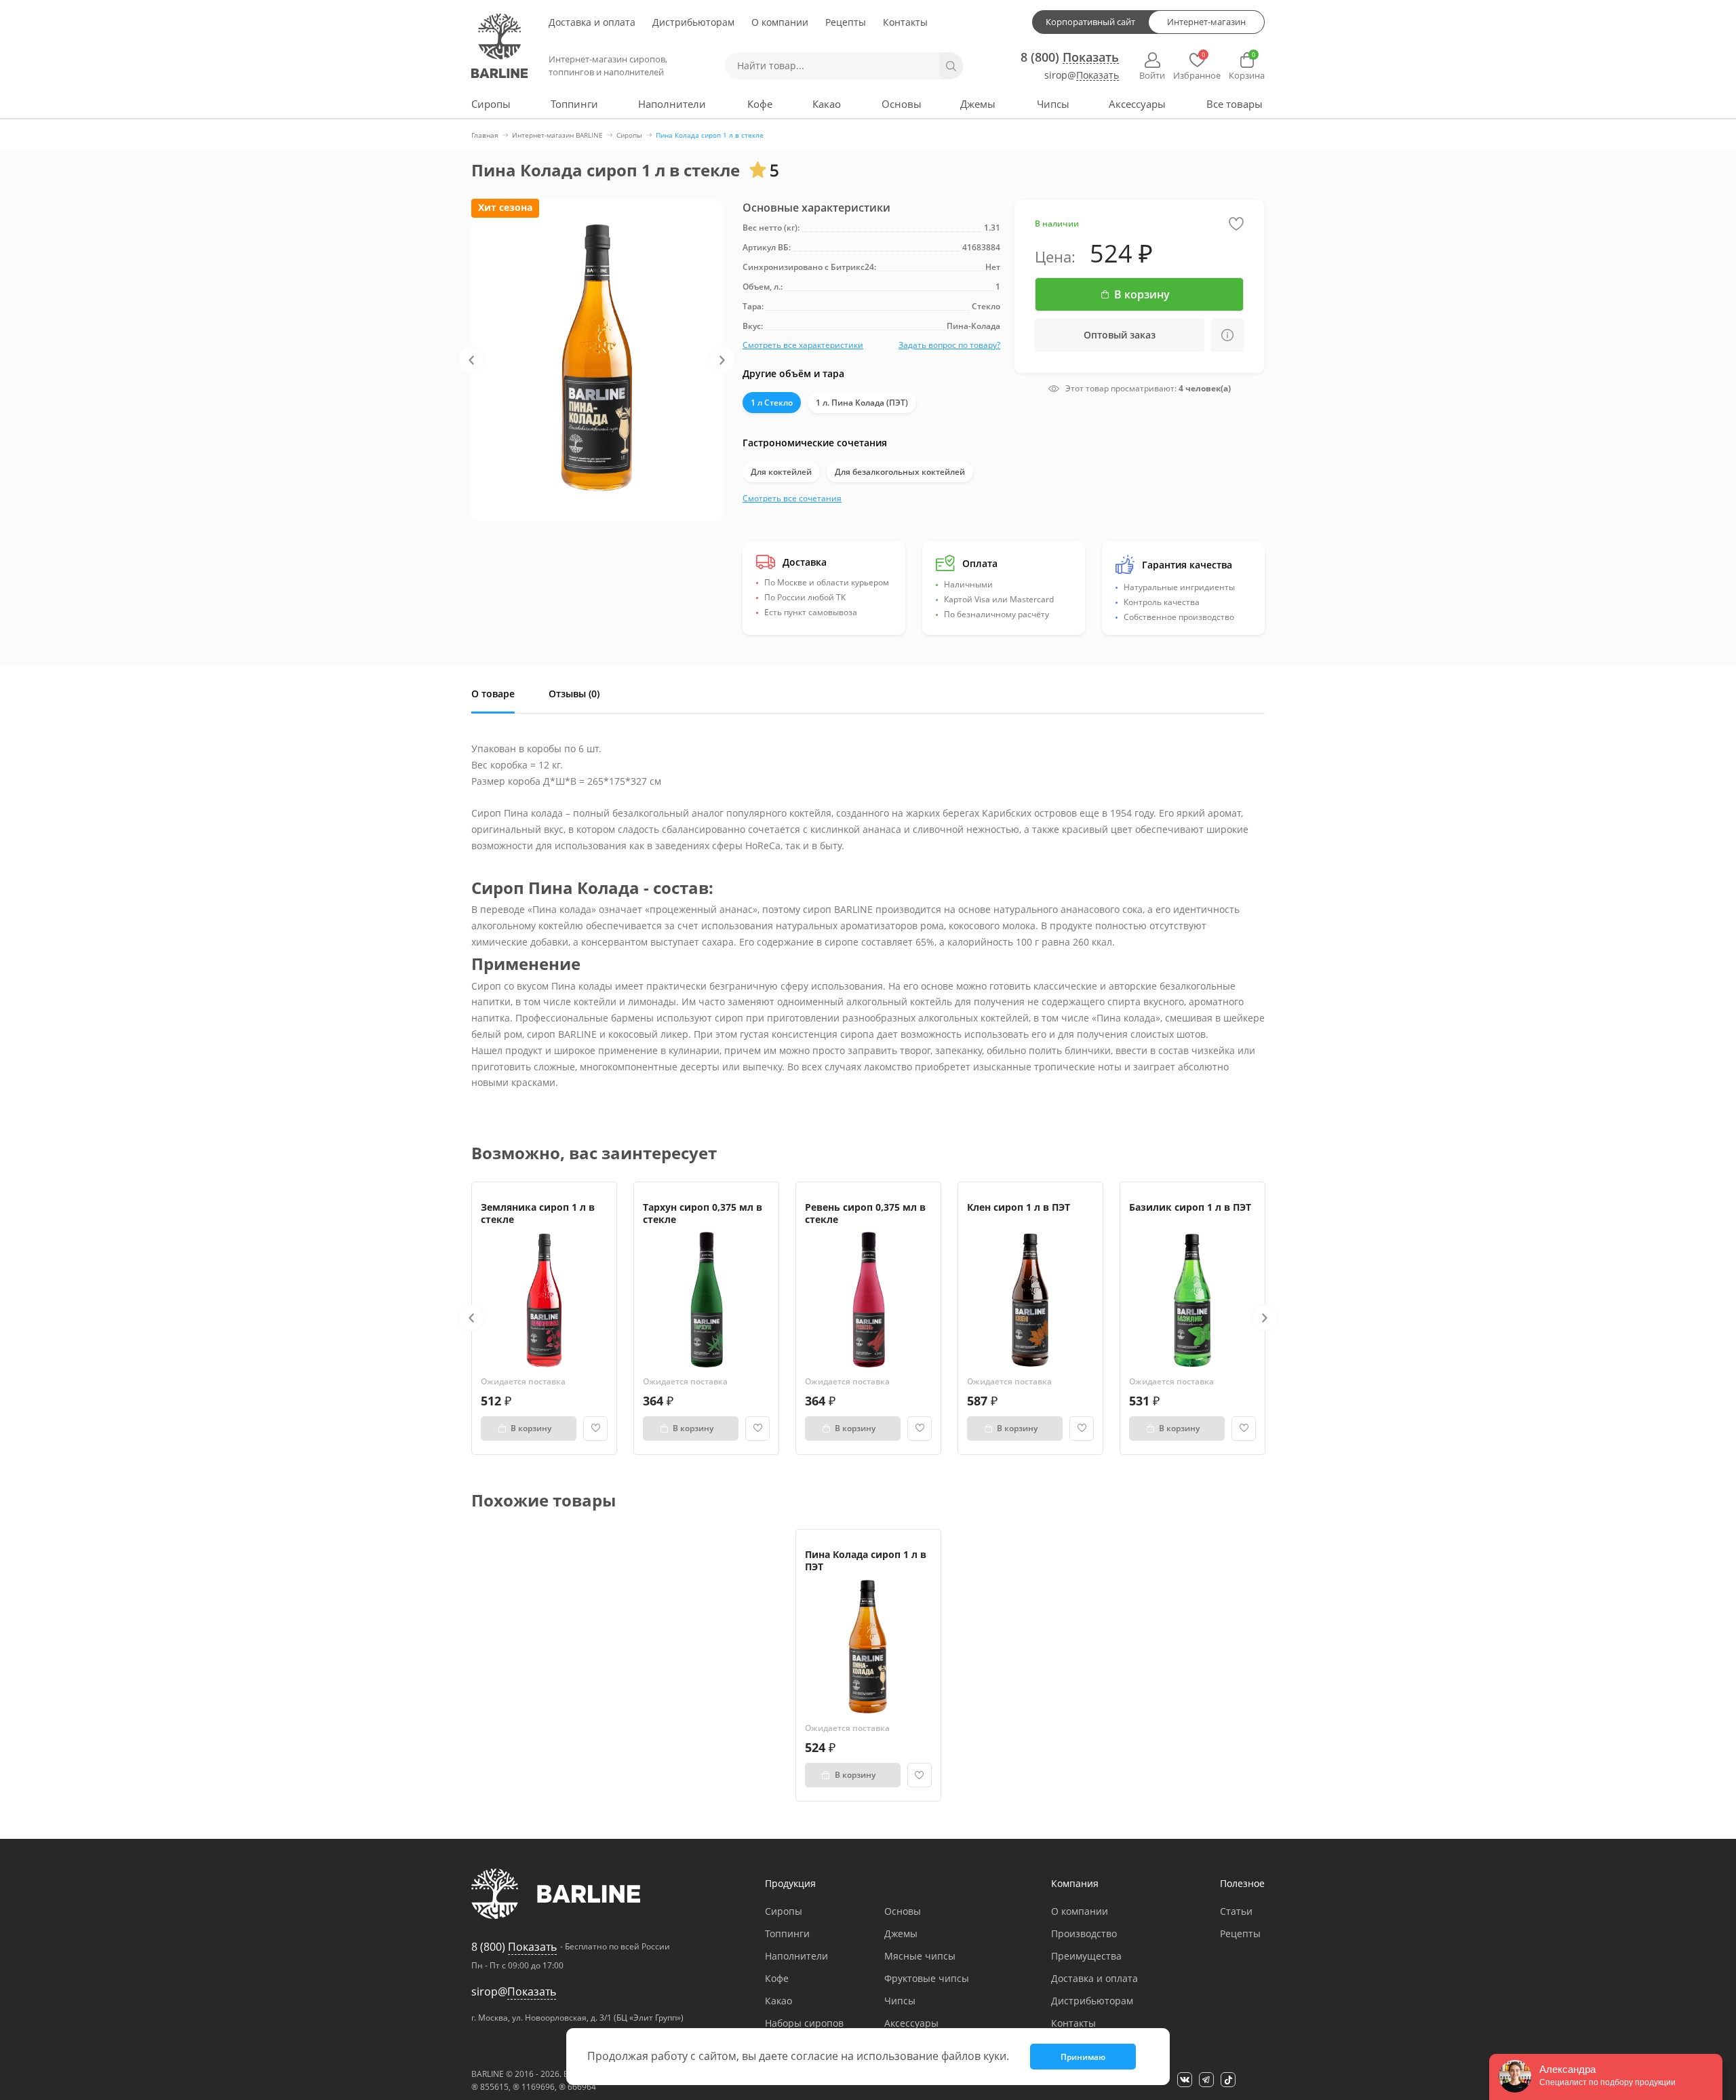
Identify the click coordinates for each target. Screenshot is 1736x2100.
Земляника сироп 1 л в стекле (538, 1213)
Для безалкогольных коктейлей (900, 472)
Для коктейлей (781, 472)
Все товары (1235, 104)
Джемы (978, 104)
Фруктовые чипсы (927, 1978)
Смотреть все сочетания (792, 498)
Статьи (1236, 1911)
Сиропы (491, 104)
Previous (471, 360)
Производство (1084, 1933)
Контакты (905, 22)
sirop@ (1082, 76)
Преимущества (1086, 1956)
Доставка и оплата (592, 22)
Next (722, 360)
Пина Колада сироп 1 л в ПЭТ (866, 1560)
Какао (827, 104)
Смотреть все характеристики (803, 345)
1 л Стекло (772, 403)
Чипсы (1053, 104)
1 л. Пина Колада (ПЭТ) (862, 403)
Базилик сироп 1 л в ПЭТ (1190, 1207)
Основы (902, 104)
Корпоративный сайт (1090, 22)
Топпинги (574, 104)
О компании (780, 22)
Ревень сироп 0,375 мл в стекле (865, 1213)
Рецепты (846, 22)
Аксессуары (1137, 104)
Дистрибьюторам (693, 22)
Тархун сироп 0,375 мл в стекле (703, 1213)
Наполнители (672, 104)
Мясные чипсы (920, 1956)
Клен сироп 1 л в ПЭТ (1019, 1207)
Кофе (760, 104)
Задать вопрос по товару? (949, 345)
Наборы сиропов (804, 2023)
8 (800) (1070, 57)
